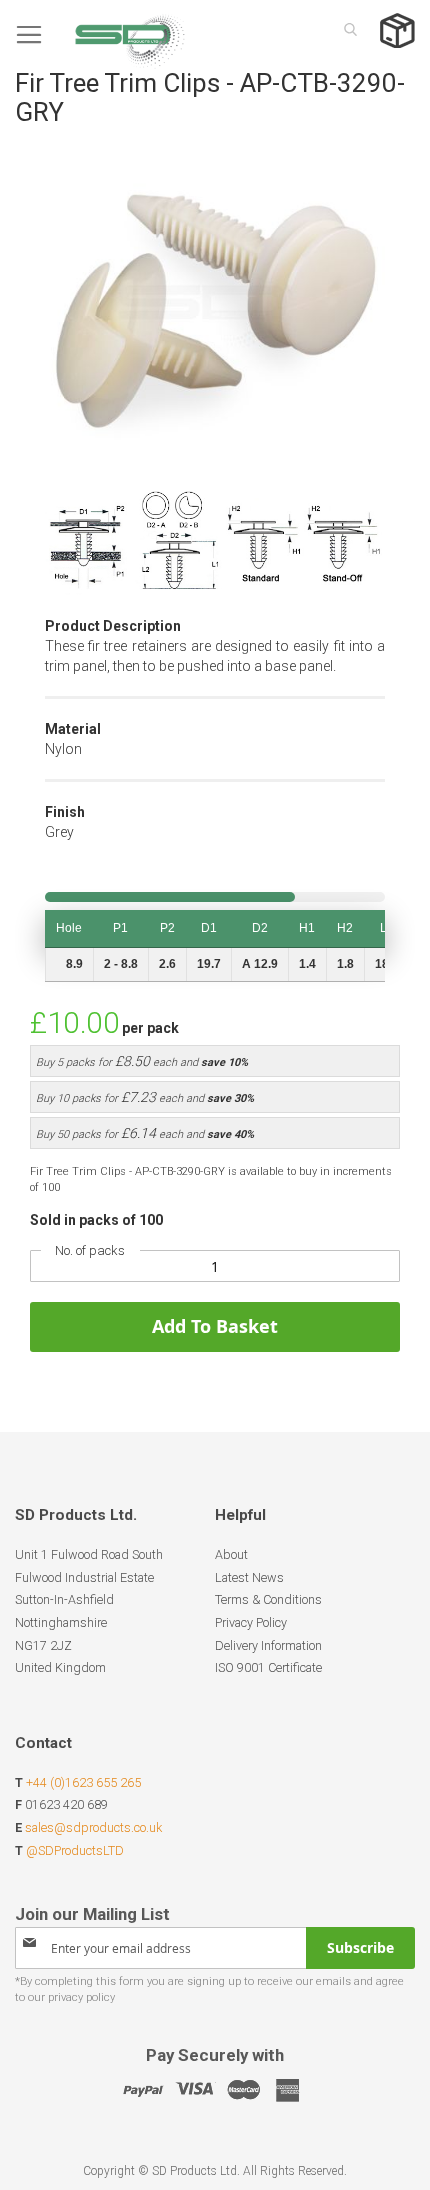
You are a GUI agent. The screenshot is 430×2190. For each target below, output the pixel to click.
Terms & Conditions (268, 1599)
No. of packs (90, 1250)
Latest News (249, 1577)
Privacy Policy (251, 1622)
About (231, 1554)
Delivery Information (268, 1645)
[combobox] (345, 29)
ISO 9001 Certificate (268, 1667)
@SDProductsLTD (75, 1850)
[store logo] (100, 34)
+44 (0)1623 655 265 (83, 1782)
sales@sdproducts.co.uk (93, 1827)
